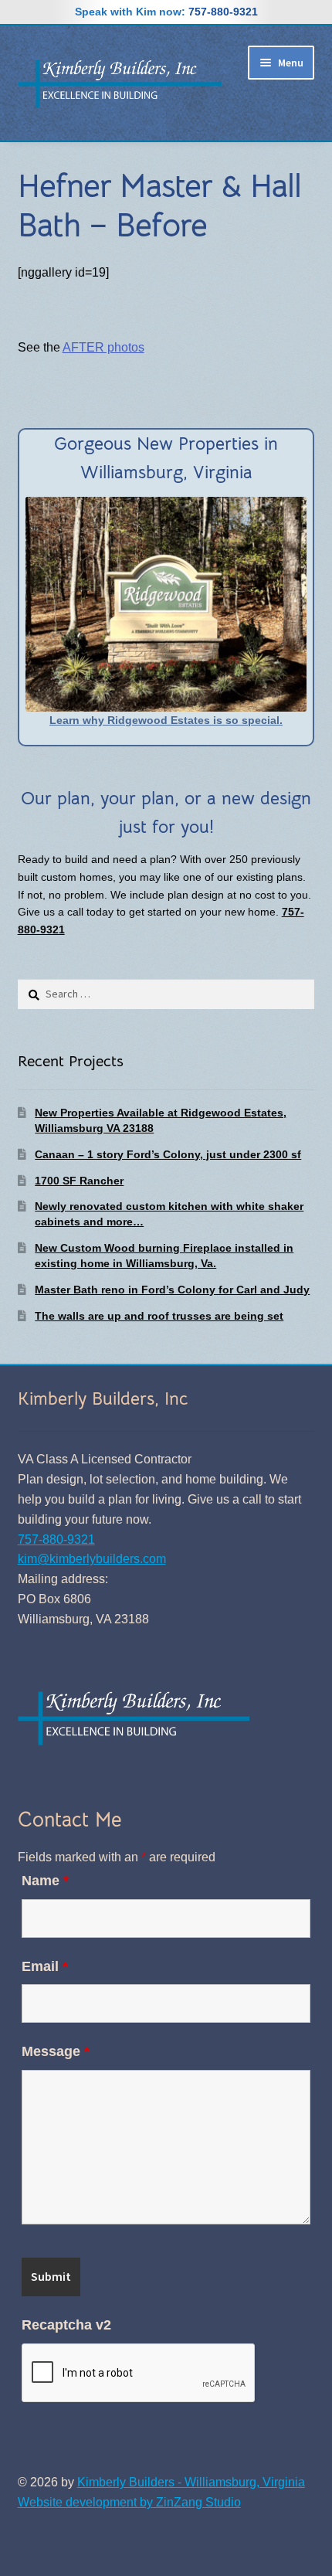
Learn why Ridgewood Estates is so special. (166, 720)
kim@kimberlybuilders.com (92, 1559)
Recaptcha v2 (66, 2325)
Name (45, 1881)
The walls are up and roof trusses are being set (159, 1316)
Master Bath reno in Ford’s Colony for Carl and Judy (172, 1290)
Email (45, 1966)
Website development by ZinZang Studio (129, 2502)
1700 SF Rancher (79, 1181)
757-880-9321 (223, 12)
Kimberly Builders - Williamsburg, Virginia (191, 2482)
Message (56, 2051)
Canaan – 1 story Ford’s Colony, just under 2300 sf (168, 1154)
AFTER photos (103, 347)
